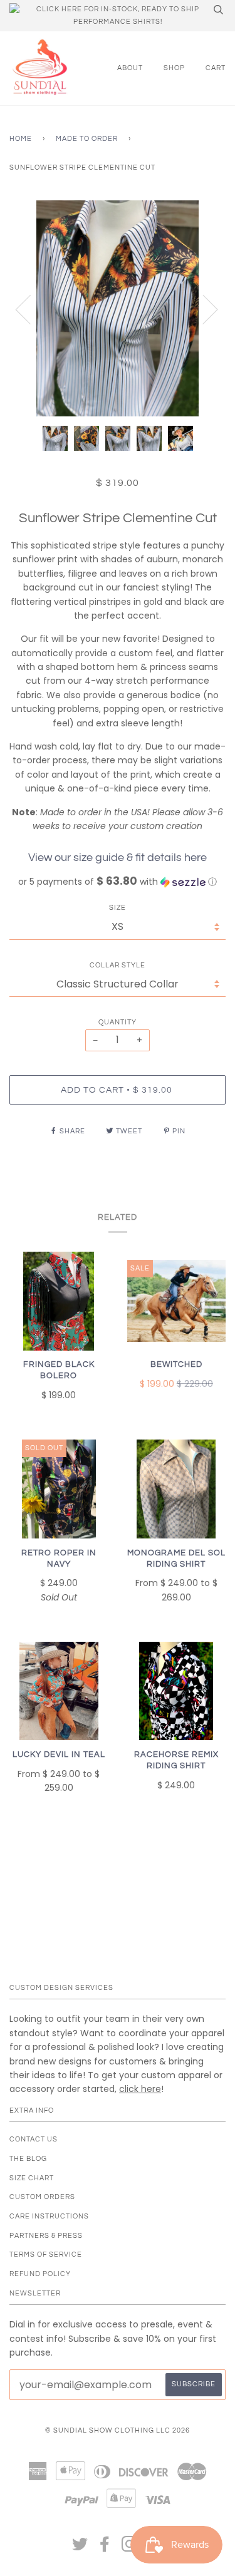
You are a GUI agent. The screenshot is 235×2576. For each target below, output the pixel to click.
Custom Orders (42, 2197)
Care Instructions (49, 2216)
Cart (216, 68)
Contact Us (34, 2139)
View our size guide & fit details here (118, 858)
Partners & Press (46, 2236)
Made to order (87, 139)
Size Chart (32, 2178)
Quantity (118, 1022)
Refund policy (40, 2274)
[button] (118, 882)
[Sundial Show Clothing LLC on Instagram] (130, 2548)
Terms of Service (46, 2254)
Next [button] (203, 309)
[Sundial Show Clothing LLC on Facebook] (105, 2548)
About (130, 68)
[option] (118, 308)
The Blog (28, 2159)
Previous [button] (31, 309)
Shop (174, 68)
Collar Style (118, 965)
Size (118, 908)
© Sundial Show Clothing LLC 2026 (118, 2430)
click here (140, 2089)
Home (21, 139)
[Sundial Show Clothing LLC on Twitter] (80, 2548)
